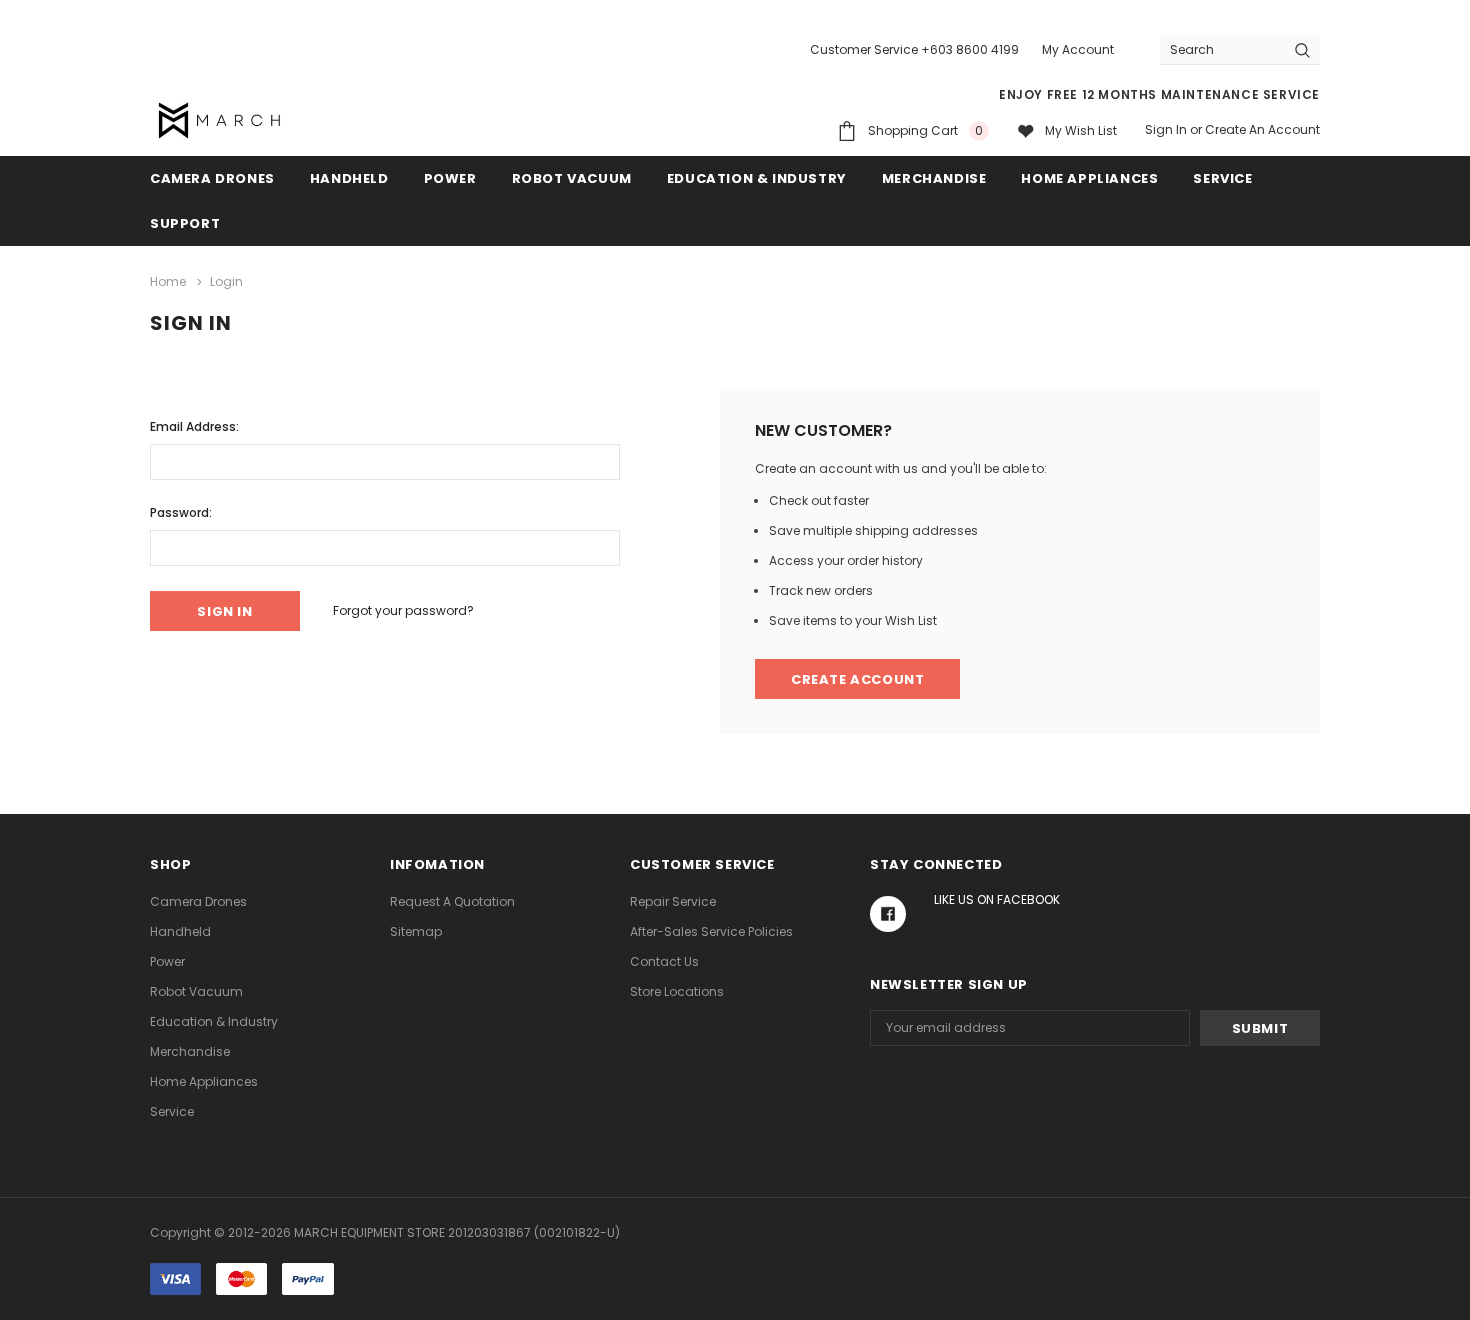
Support (185, 223)
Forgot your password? (403, 610)
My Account (1078, 49)
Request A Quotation (452, 901)
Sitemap (416, 931)
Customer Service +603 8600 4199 (914, 49)
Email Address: (194, 426)
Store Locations (677, 991)
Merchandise (934, 178)
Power (450, 178)
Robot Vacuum (572, 178)
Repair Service (673, 901)
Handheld (349, 178)
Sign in (1166, 129)
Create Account (857, 679)
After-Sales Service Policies (711, 931)
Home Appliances (1089, 178)
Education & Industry (757, 178)
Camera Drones (212, 178)
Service (1222, 178)
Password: (181, 512)
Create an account (1262, 129)
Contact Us (664, 961)
